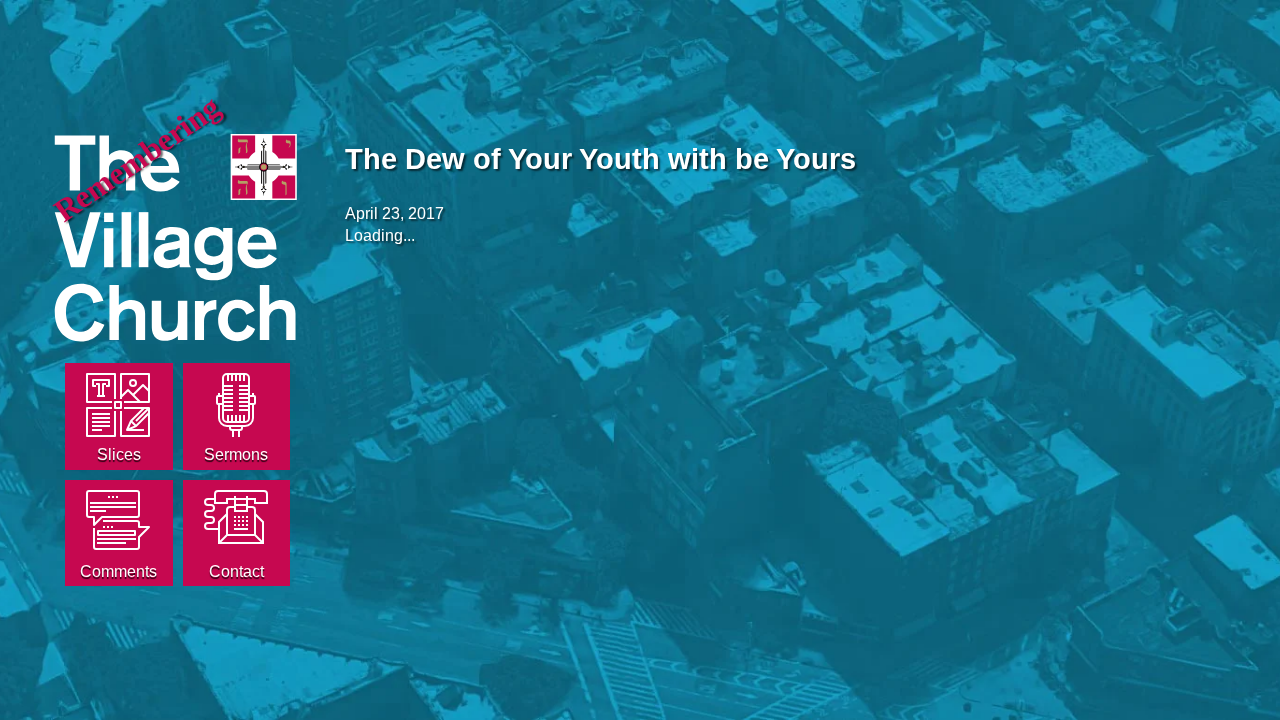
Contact (236, 571)
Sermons (236, 454)
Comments (118, 571)
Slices (119, 454)
